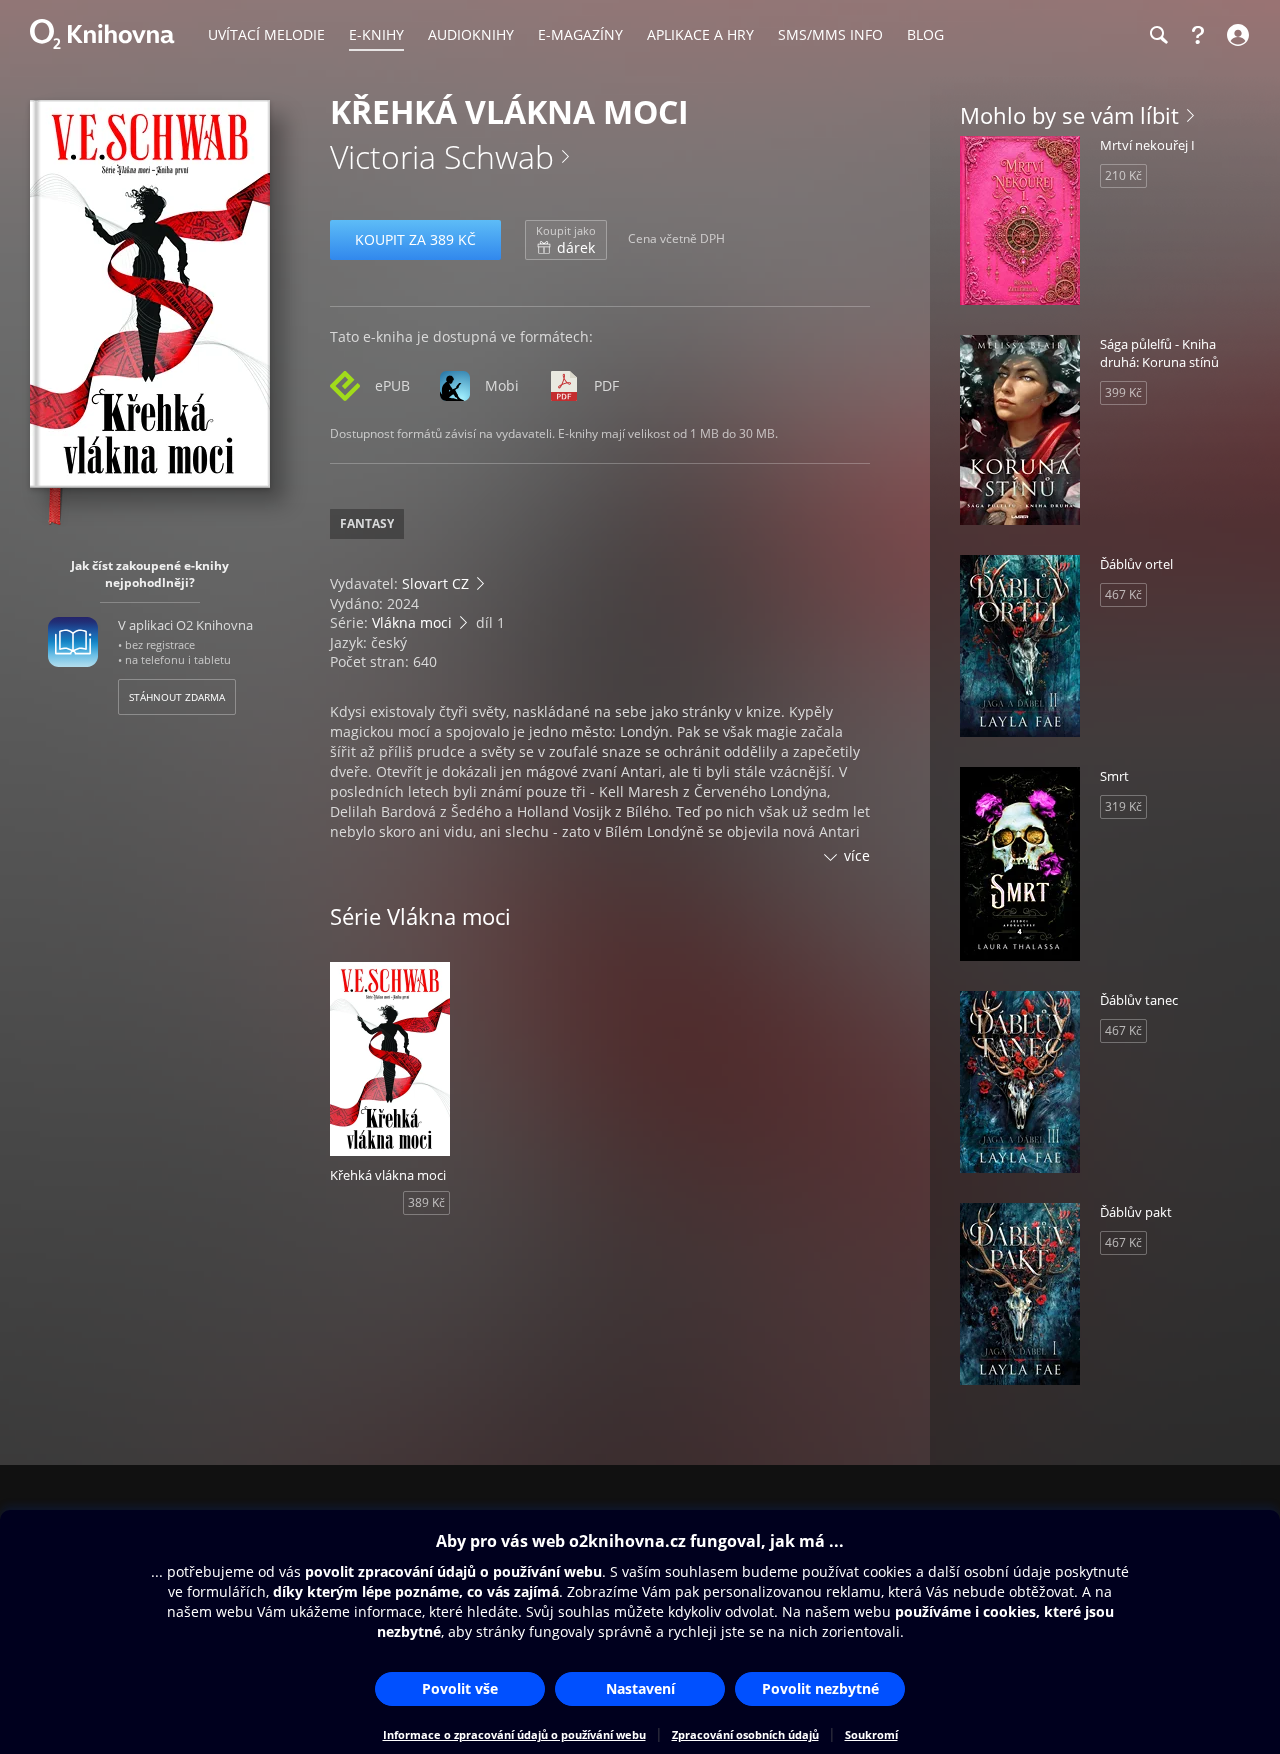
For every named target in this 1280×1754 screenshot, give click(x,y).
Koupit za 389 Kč (415, 239)
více (857, 855)
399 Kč (1123, 392)
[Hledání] (1158, 35)
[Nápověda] (1198, 35)
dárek (566, 240)
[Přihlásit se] (1235, 35)
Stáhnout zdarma (177, 697)
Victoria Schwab (442, 156)
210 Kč (1123, 175)
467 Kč (1123, 594)
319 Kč (1123, 806)
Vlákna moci (412, 622)
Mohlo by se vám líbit (1069, 115)
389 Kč (426, 1202)
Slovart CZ (435, 583)
